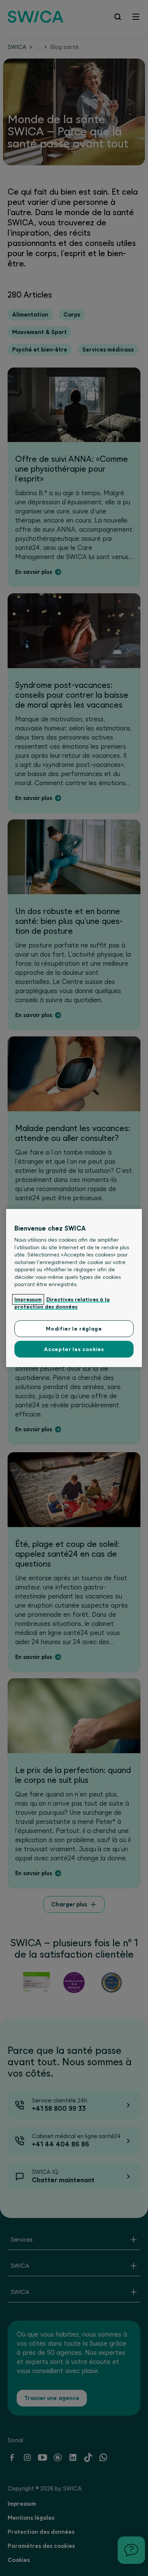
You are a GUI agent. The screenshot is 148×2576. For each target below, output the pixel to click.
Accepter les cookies (74, 1349)
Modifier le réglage (74, 1329)
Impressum (28, 1299)
